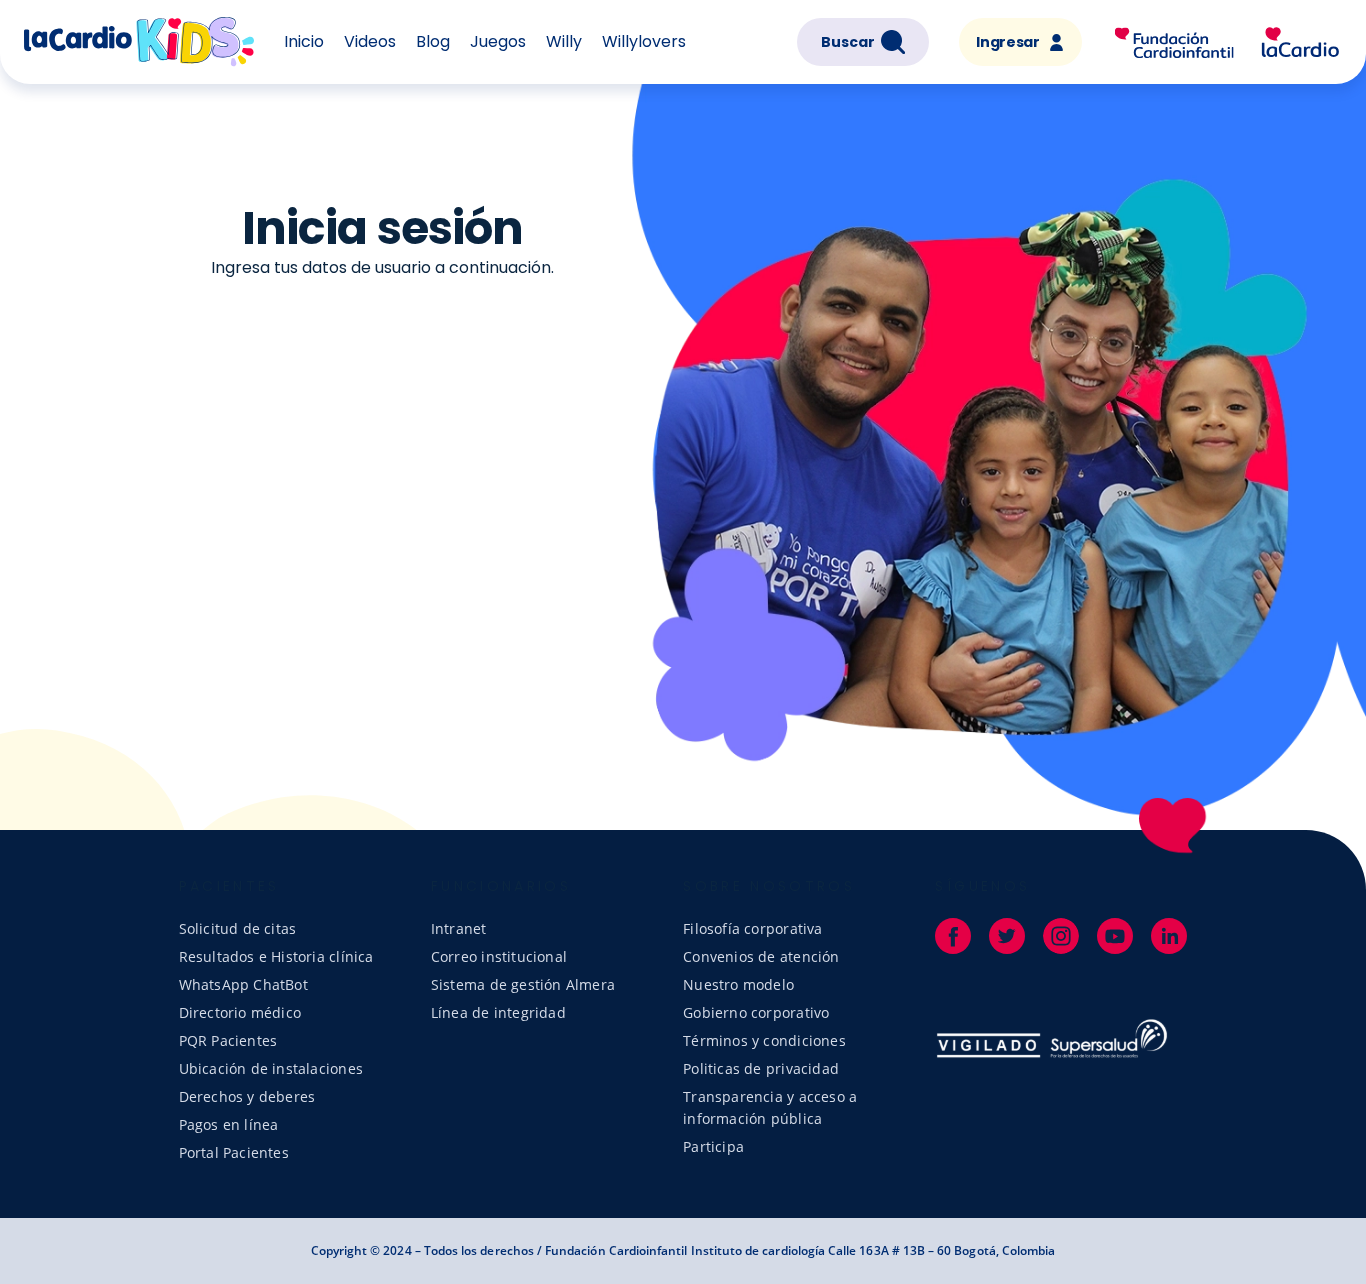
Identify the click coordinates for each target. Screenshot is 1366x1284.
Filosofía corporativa (752, 928)
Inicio (304, 41)
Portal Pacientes (234, 1152)
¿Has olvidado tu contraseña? (382, 554)
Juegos (498, 41)
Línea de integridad (498, 1012)
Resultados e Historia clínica (276, 956)
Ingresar (1008, 42)
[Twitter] (1007, 936)
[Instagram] (1061, 936)
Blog (433, 41)
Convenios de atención (761, 956)
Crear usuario (282, 492)
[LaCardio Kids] (1227, 40)
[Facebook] (953, 936)
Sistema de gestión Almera (523, 984)
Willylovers (644, 41)
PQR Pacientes (228, 1040)
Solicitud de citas (238, 928)
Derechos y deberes (247, 1096)
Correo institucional (499, 956)
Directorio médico (240, 1012)
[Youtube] (1115, 936)
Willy (564, 41)
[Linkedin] (1169, 936)
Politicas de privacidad (761, 1068)
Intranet (459, 928)
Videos (370, 41)
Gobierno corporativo (756, 1012)
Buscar (848, 42)
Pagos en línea (229, 1124)
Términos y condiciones (764, 1040)
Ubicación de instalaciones (271, 1068)
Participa (713, 1146)
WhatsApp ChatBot (243, 984)
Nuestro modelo (738, 984)
